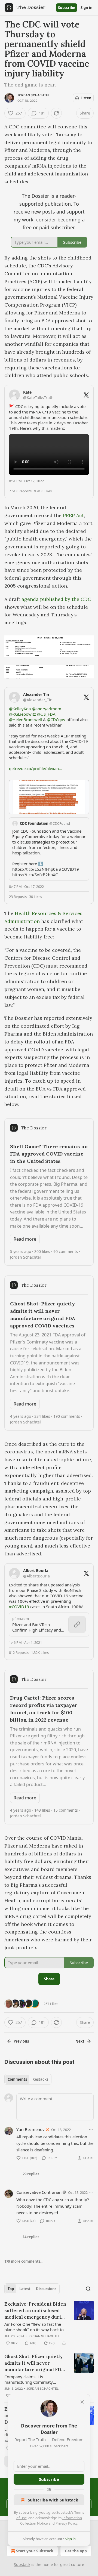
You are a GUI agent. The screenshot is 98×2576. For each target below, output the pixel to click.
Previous (21, 2041)
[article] (49, 2324)
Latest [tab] (25, 2289)
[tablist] (28, 2079)
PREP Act (73, 515)
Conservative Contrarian (39, 2192)
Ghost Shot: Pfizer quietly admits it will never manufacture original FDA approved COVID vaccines (35, 2363)
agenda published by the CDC (56, 599)
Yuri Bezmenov (30, 2129)
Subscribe (67, 8)
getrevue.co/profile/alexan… (36, 768)
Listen (86, 98)
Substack (22, 2564)
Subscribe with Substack (53, 2500)
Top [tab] (11, 2289)
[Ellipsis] (91, 2129)
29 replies (31, 2174)
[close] (82, 2402)
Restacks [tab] (40, 2079)
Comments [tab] (17, 2079)
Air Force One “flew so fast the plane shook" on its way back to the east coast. (34, 2327)
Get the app (76, 2551)
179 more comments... (24, 2261)
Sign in (87, 8)
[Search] (88, 2289)
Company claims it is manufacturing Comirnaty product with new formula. (29, 2379)
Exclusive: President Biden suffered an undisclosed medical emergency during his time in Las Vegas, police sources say (36, 2311)
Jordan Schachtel (33, 95)
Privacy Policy (66, 2523)
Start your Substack (35, 2551)
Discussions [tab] (46, 2289)
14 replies (31, 2237)
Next (80, 2041)
